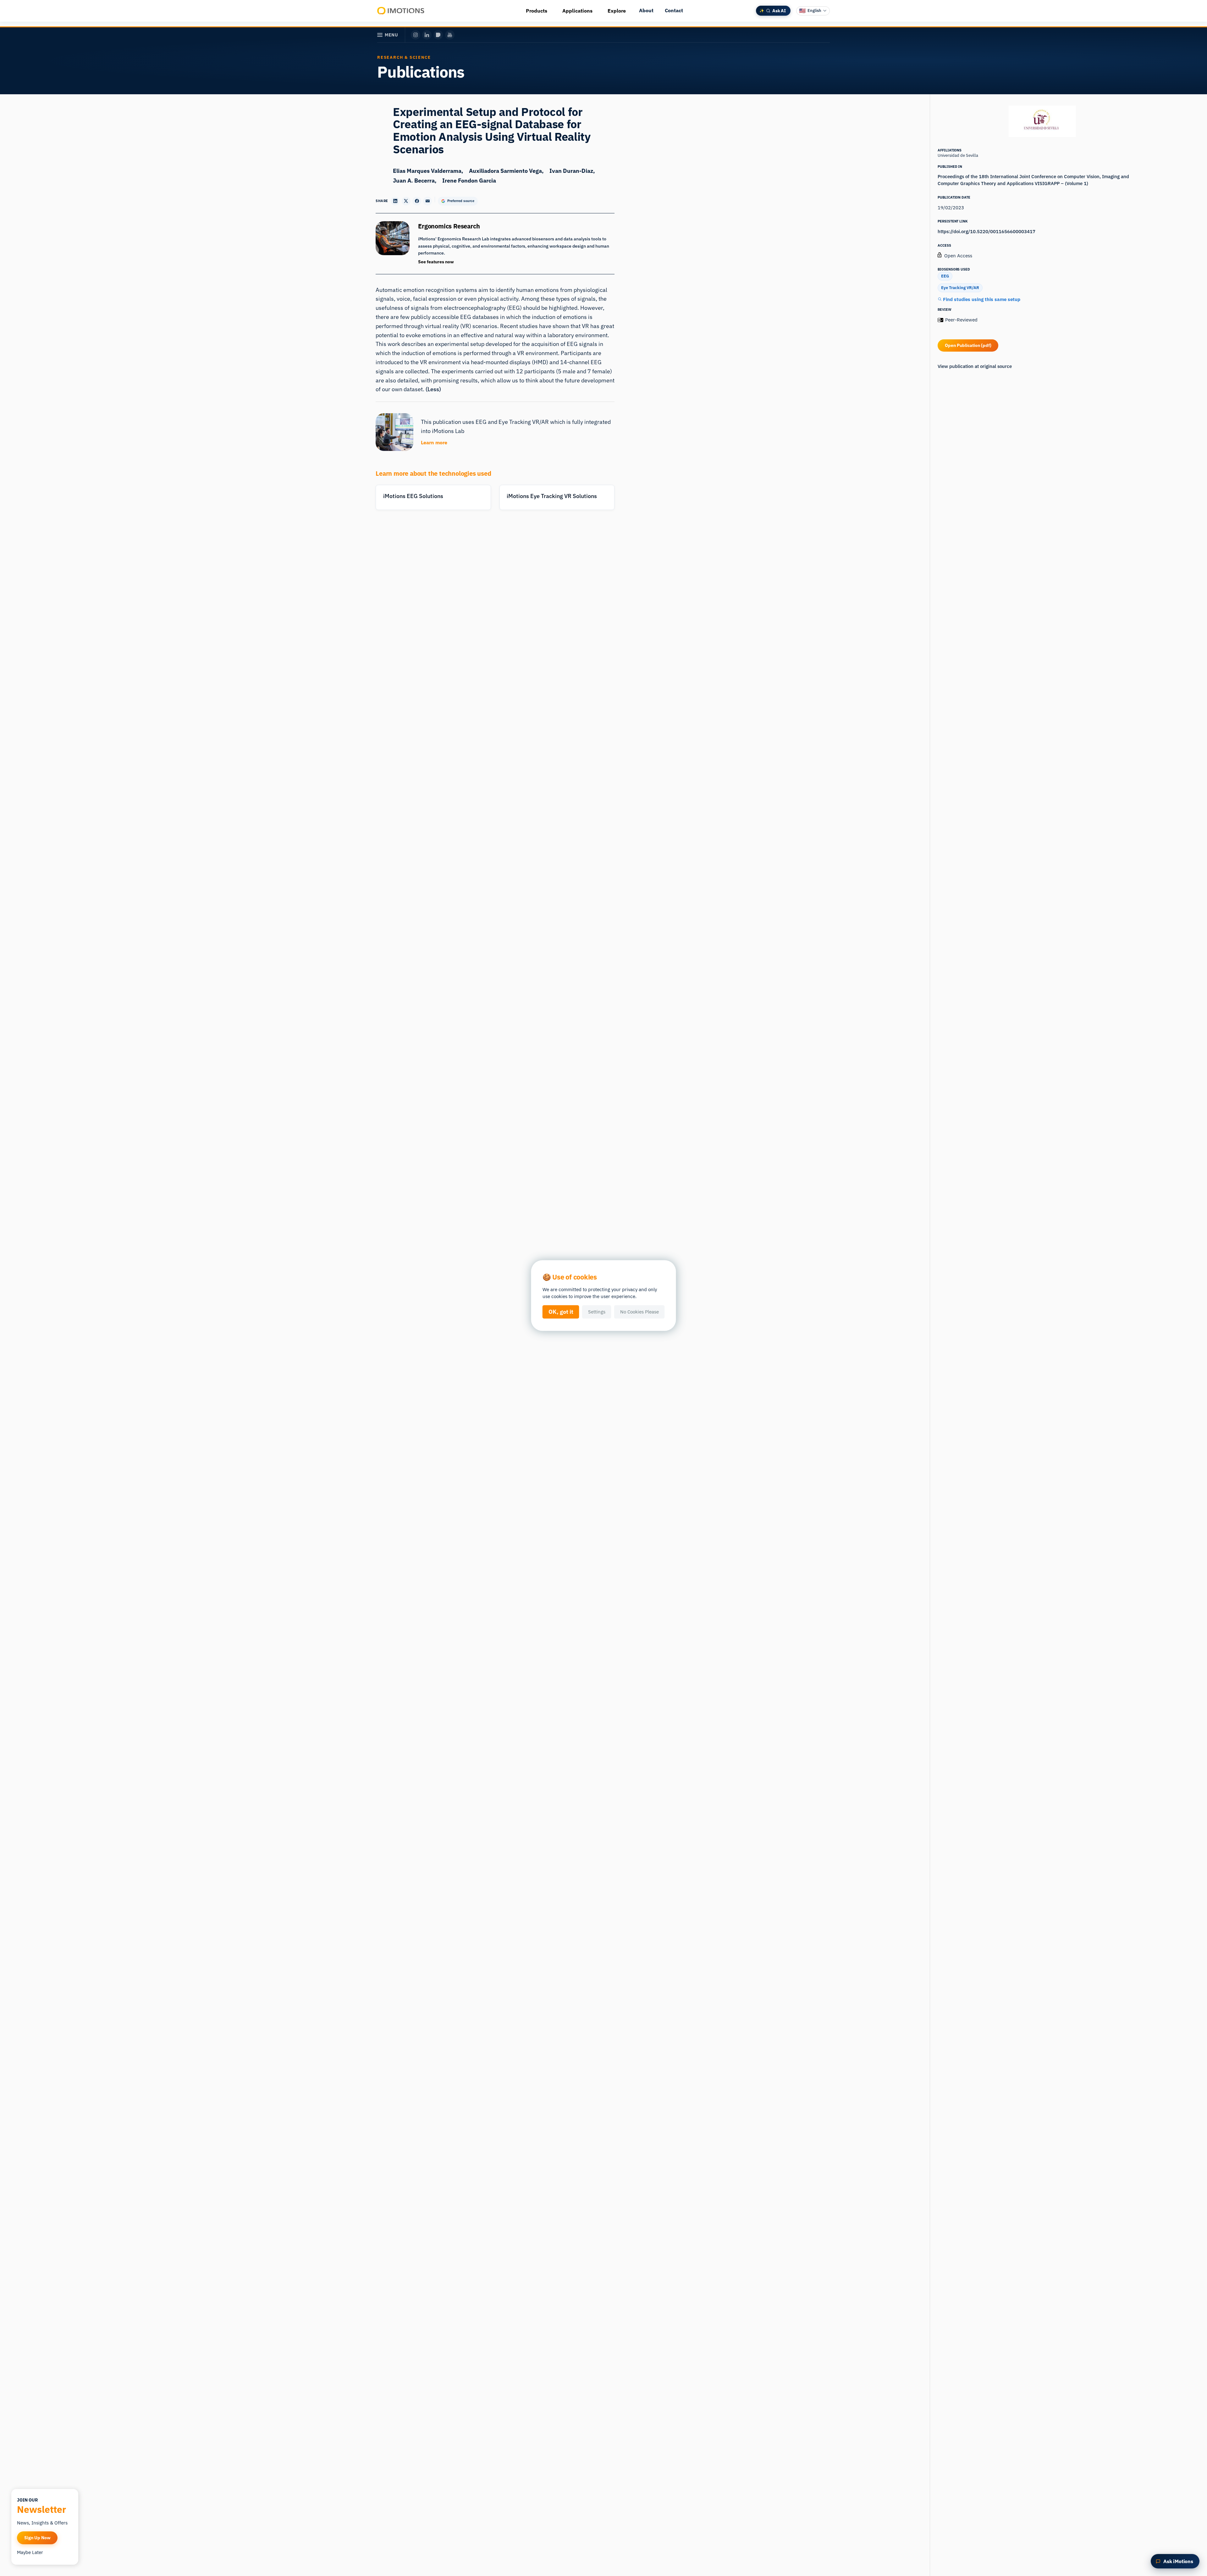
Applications (577, 11)
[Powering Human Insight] (401, 11)
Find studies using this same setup (981, 299)
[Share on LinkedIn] (395, 201)
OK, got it (561, 1312)
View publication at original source (975, 366)
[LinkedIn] (427, 35)
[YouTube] (450, 35)
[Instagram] (416, 35)
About (646, 10)
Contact (674, 10)
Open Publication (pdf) (968, 345)
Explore (617, 11)
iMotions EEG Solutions (413, 496)
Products (537, 11)
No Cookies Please (639, 1312)
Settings (597, 1312)
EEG (945, 276)
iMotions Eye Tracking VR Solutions (552, 496)
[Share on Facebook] (417, 201)
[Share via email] (427, 201)
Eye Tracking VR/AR (960, 288)
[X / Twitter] (438, 35)
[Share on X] (406, 201)
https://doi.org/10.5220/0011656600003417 (987, 231)
